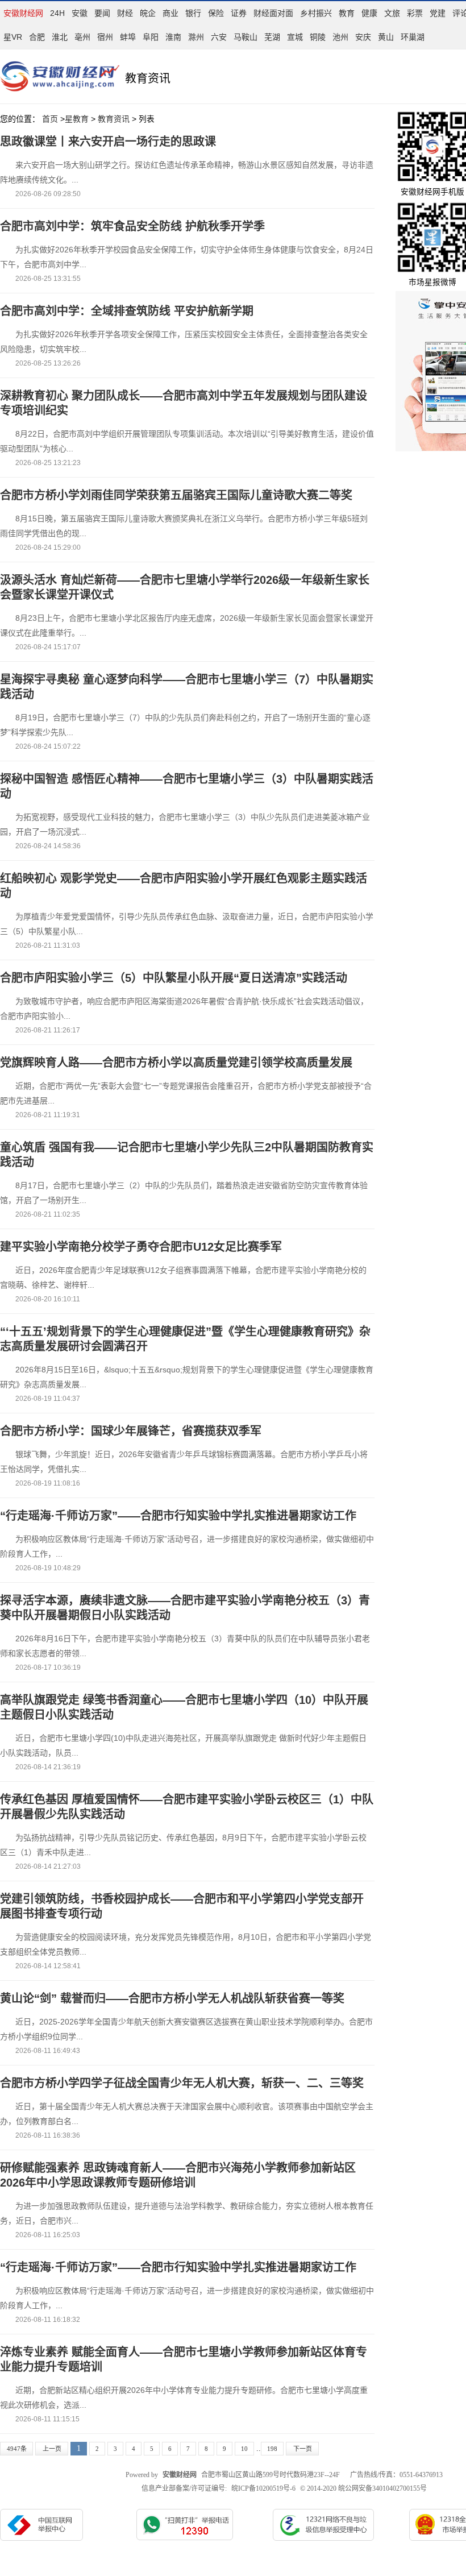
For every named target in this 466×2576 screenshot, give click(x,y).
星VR (13, 37)
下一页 (303, 2449)
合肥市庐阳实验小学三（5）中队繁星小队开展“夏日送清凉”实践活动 (174, 978)
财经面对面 (273, 13)
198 (272, 2449)
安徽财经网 (23, 13)
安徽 (80, 13)
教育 (347, 13)
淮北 (60, 37)
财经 (125, 13)
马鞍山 (246, 37)
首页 (50, 119)
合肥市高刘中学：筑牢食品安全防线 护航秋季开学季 (132, 226)
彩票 (415, 13)
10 (244, 2449)
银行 (193, 13)
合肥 (37, 37)
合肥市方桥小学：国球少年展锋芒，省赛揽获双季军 (131, 1431)
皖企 (148, 13)
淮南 (173, 37)
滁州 (196, 37)
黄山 (386, 37)
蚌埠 (128, 37)
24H (57, 13)
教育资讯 (114, 119)
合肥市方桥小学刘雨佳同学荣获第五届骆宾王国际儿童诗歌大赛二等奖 (176, 495)
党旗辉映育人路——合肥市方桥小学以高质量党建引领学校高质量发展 (176, 1063)
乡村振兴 (316, 13)
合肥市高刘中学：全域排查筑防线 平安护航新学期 (127, 311)
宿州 (105, 37)
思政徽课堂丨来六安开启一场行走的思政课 (108, 142)
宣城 (295, 37)
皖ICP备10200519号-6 (263, 2488)
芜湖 (272, 37)
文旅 (392, 13)
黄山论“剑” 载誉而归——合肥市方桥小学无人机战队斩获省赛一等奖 (172, 1998)
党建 (438, 13)
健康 (369, 13)
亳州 (82, 37)
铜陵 (318, 37)
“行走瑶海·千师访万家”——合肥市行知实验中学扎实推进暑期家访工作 (178, 1516)
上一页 (52, 2449)
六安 (219, 37)
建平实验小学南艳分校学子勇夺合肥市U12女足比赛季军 (141, 1247)
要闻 (102, 13)
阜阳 (151, 37)
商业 (170, 13)
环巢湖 (413, 37)
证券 (239, 13)
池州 (340, 37)
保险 (216, 13)
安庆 (363, 37)
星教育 (77, 119)
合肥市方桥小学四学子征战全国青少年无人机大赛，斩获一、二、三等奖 (182, 2083)
